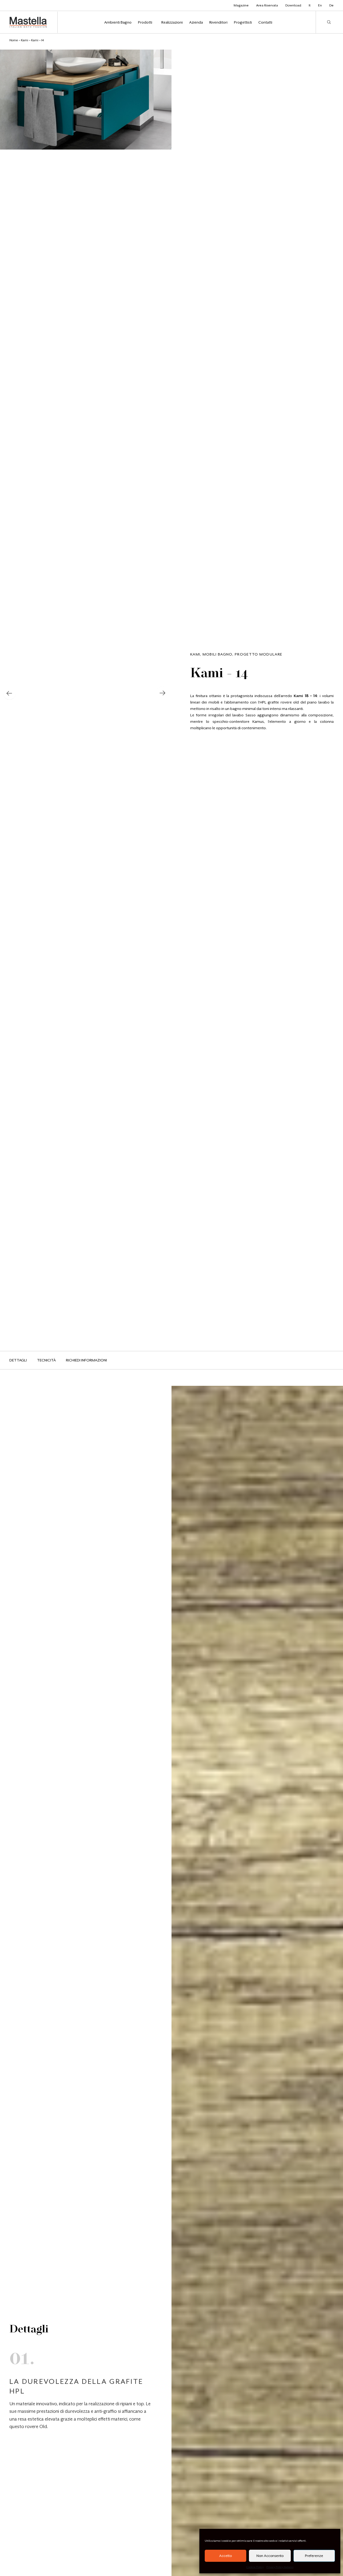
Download (293, 5)
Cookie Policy (255, 2567)
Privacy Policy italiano (280, 2567)
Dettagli (18, 1360)
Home (14, 40)
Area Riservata (267, 5)
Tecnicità (46, 1360)
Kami (25, 40)
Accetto (225, 2556)
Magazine (241, 5)
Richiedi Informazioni (86, 1360)
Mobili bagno (218, 654)
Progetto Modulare (258, 654)
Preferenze (314, 2556)
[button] (9, 694)
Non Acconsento (270, 2556)
